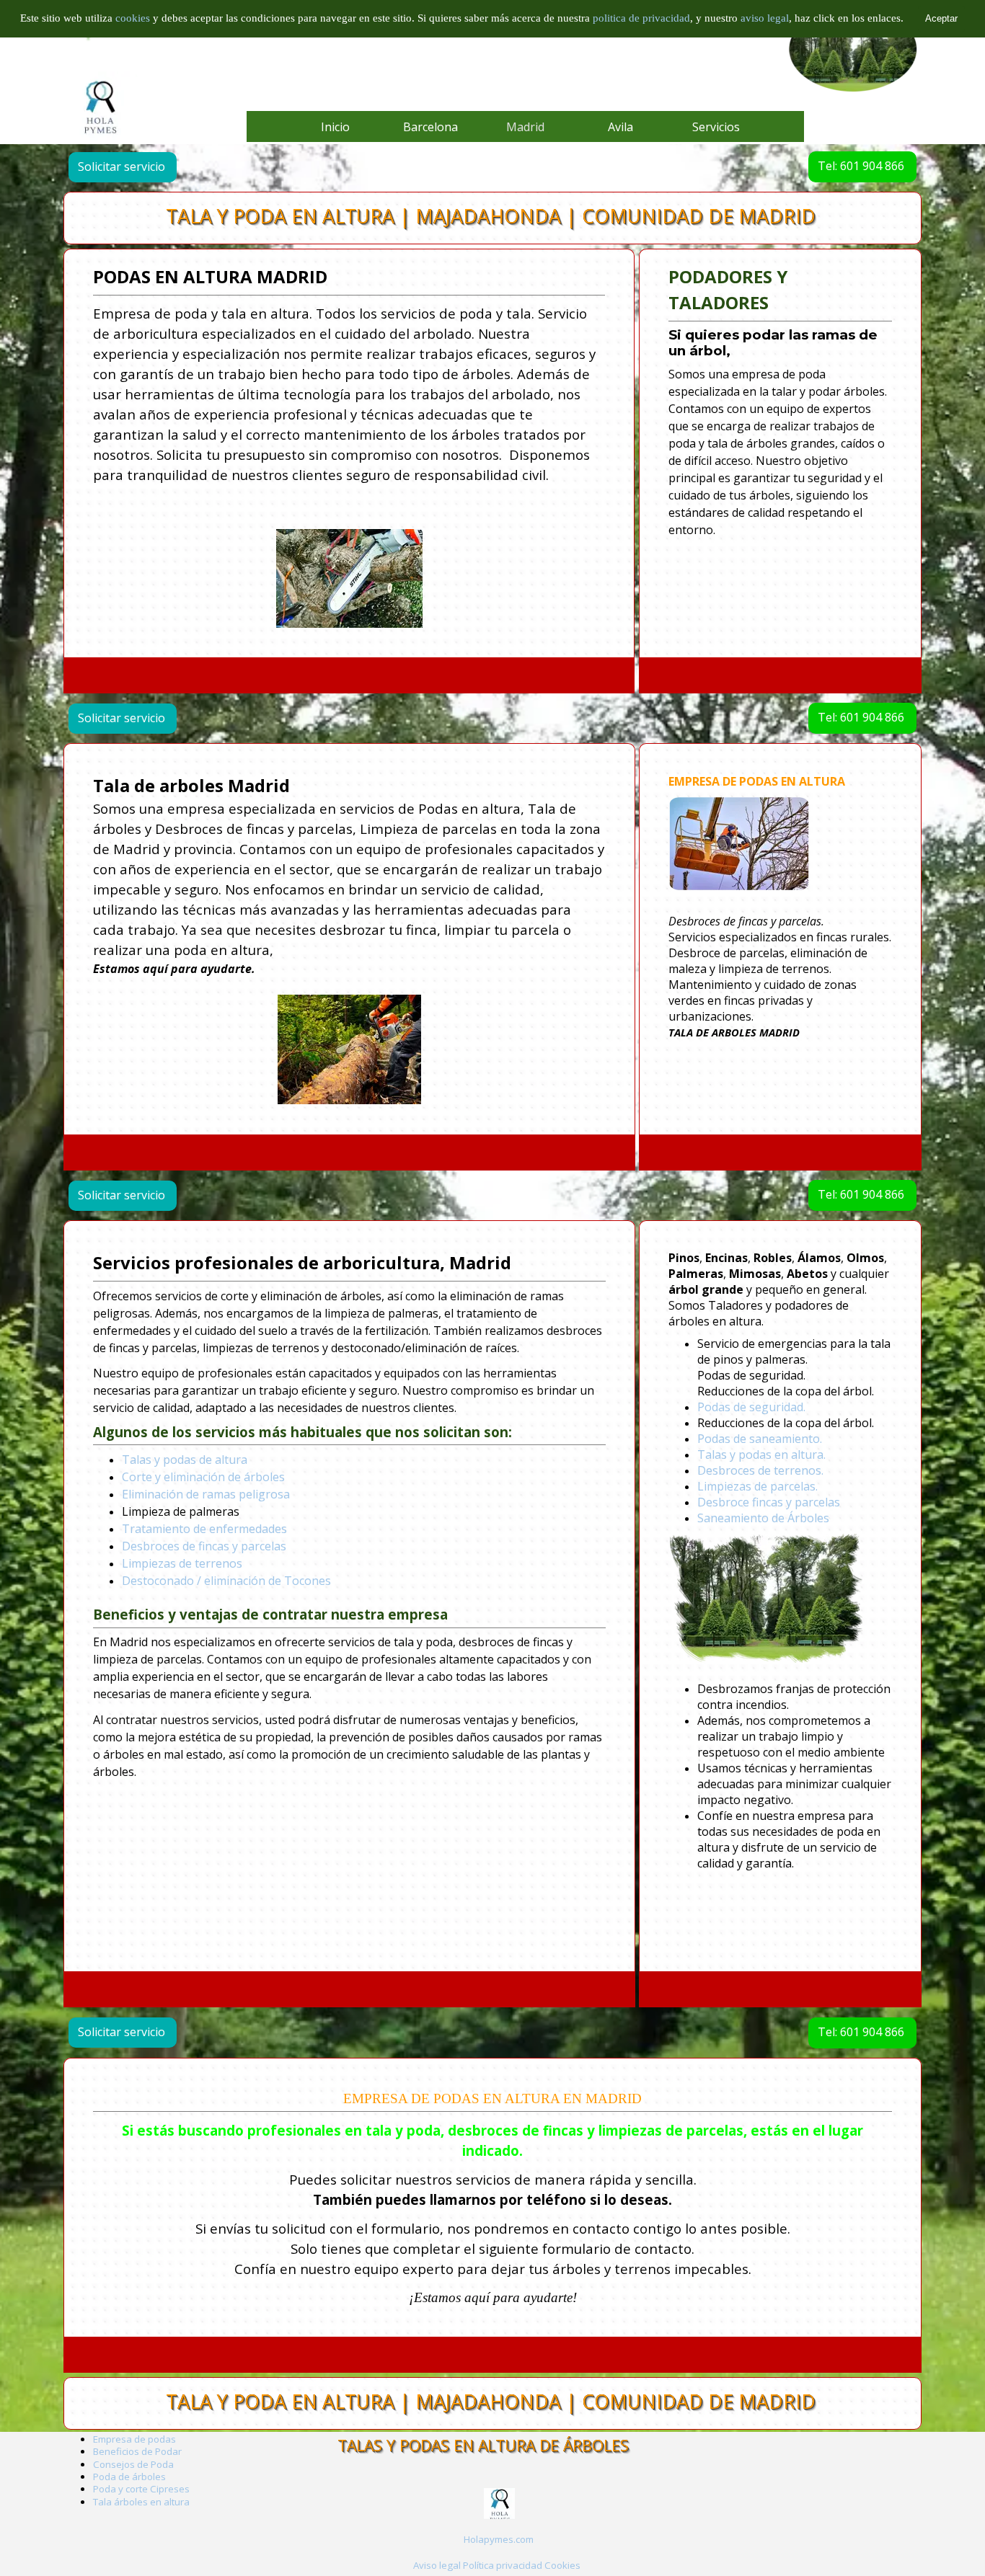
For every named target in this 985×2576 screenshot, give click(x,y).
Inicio (335, 127)
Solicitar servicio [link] (122, 166)
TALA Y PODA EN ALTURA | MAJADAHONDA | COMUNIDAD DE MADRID (491, 216)
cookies (134, 18)
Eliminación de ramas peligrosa (206, 1494)
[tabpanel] (349, 446)
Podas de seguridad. (751, 1408)
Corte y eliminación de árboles (203, 1477)
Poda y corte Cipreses (141, 2489)
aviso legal (765, 18)
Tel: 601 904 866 (861, 166)
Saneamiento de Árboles (763, 1519)
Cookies (562, 2565)
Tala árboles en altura (141, 2502)
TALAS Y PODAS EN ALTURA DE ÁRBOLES (483, 2445)
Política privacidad (503, 2565)
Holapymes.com (499, 2539)
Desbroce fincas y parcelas (769, 1503)
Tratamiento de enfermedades (204, 1529)
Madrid (525, 127)
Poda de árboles (129, 2477)
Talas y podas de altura (185, 1460)
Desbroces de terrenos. (760, 1471)
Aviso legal (437, 2565)
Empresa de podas (134, 2439)
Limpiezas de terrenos (182, 1563)
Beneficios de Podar (137, 2451)
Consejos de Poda (133, 2464)
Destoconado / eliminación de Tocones (226, 1581)
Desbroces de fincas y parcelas (204, 1546)
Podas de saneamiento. (760, 1439)
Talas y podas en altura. (761, 1455)
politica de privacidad (641, 18)
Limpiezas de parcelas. (757, 1487)
